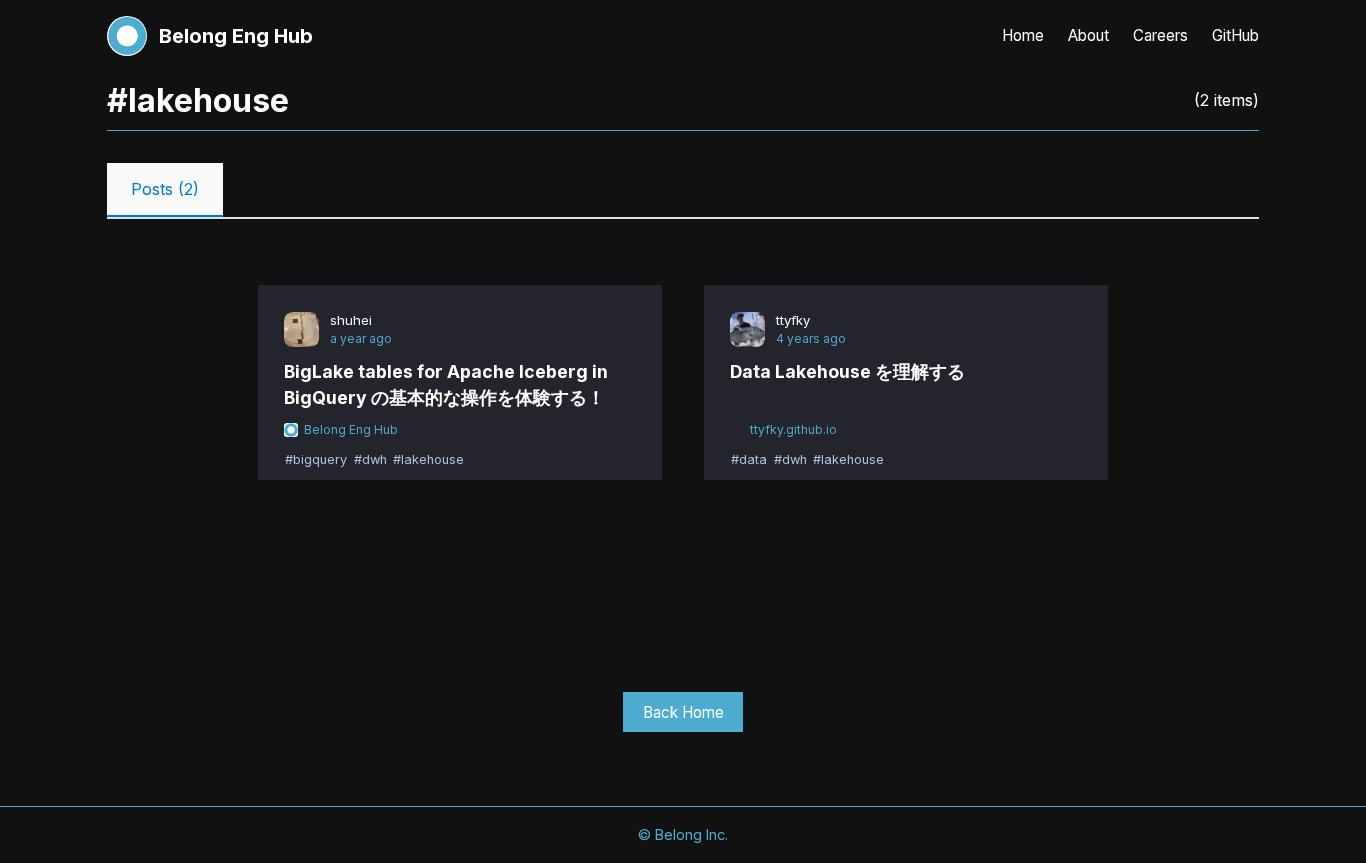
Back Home (683, 712)
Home (1023, 35)
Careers (1160, 35)
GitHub (1235, 35)
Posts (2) (165, 189)
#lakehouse (428, 460)
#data (749, 460)
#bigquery (316, 460)
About (1088, 35)
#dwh (370, 460)
